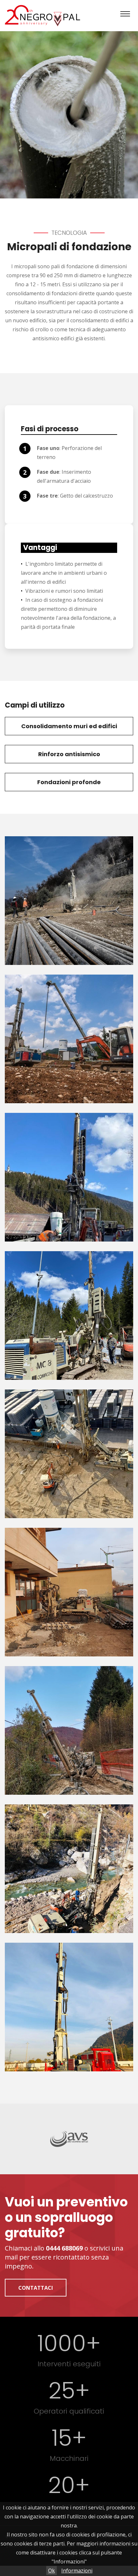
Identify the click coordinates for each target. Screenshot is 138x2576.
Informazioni (77, 2571)
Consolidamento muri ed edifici (69, 726)
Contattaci (36, 2288)
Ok (52, 2571)
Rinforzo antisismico (69, 754)
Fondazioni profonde (69, 782)
